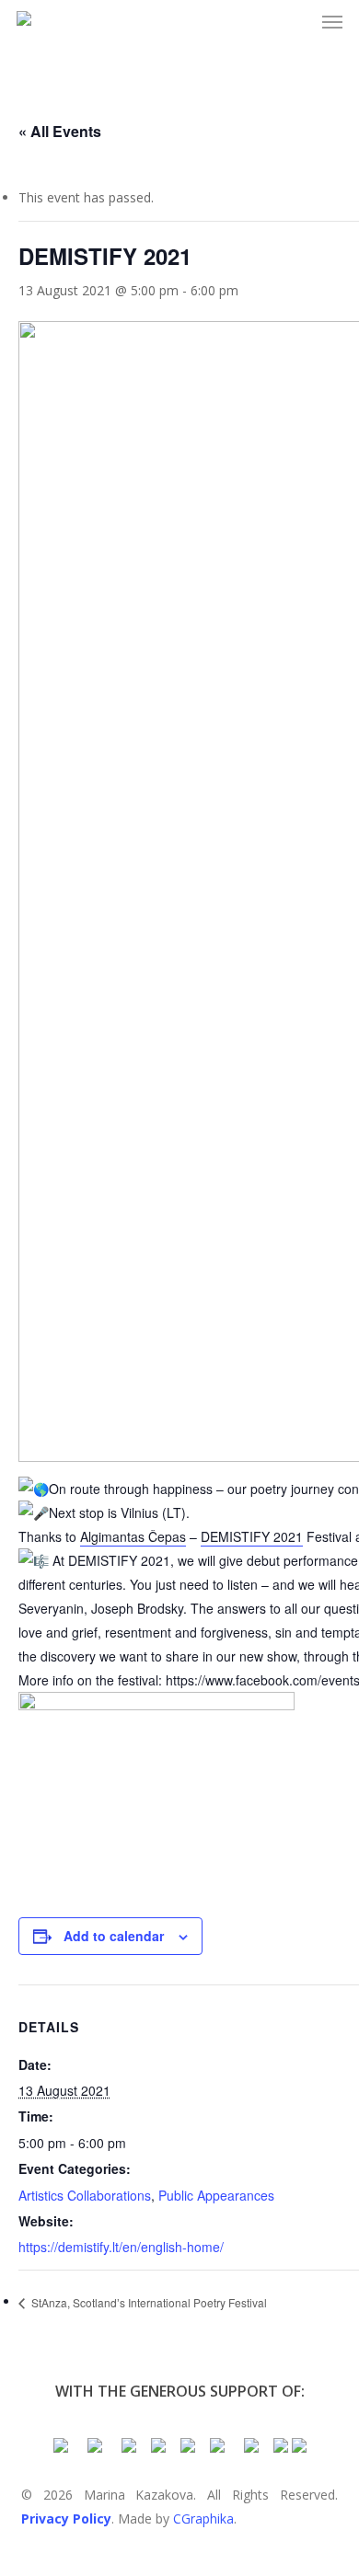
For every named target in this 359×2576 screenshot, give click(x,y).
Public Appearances (216, 2195)
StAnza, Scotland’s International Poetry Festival (148, 2302)
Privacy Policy (66, 2518)
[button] (332, 22)
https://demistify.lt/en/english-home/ (121, 2247)
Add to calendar (114, 1936)
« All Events (60, 131)
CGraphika (203, 2518)
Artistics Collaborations (85, 2195)
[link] (133, 1537)
